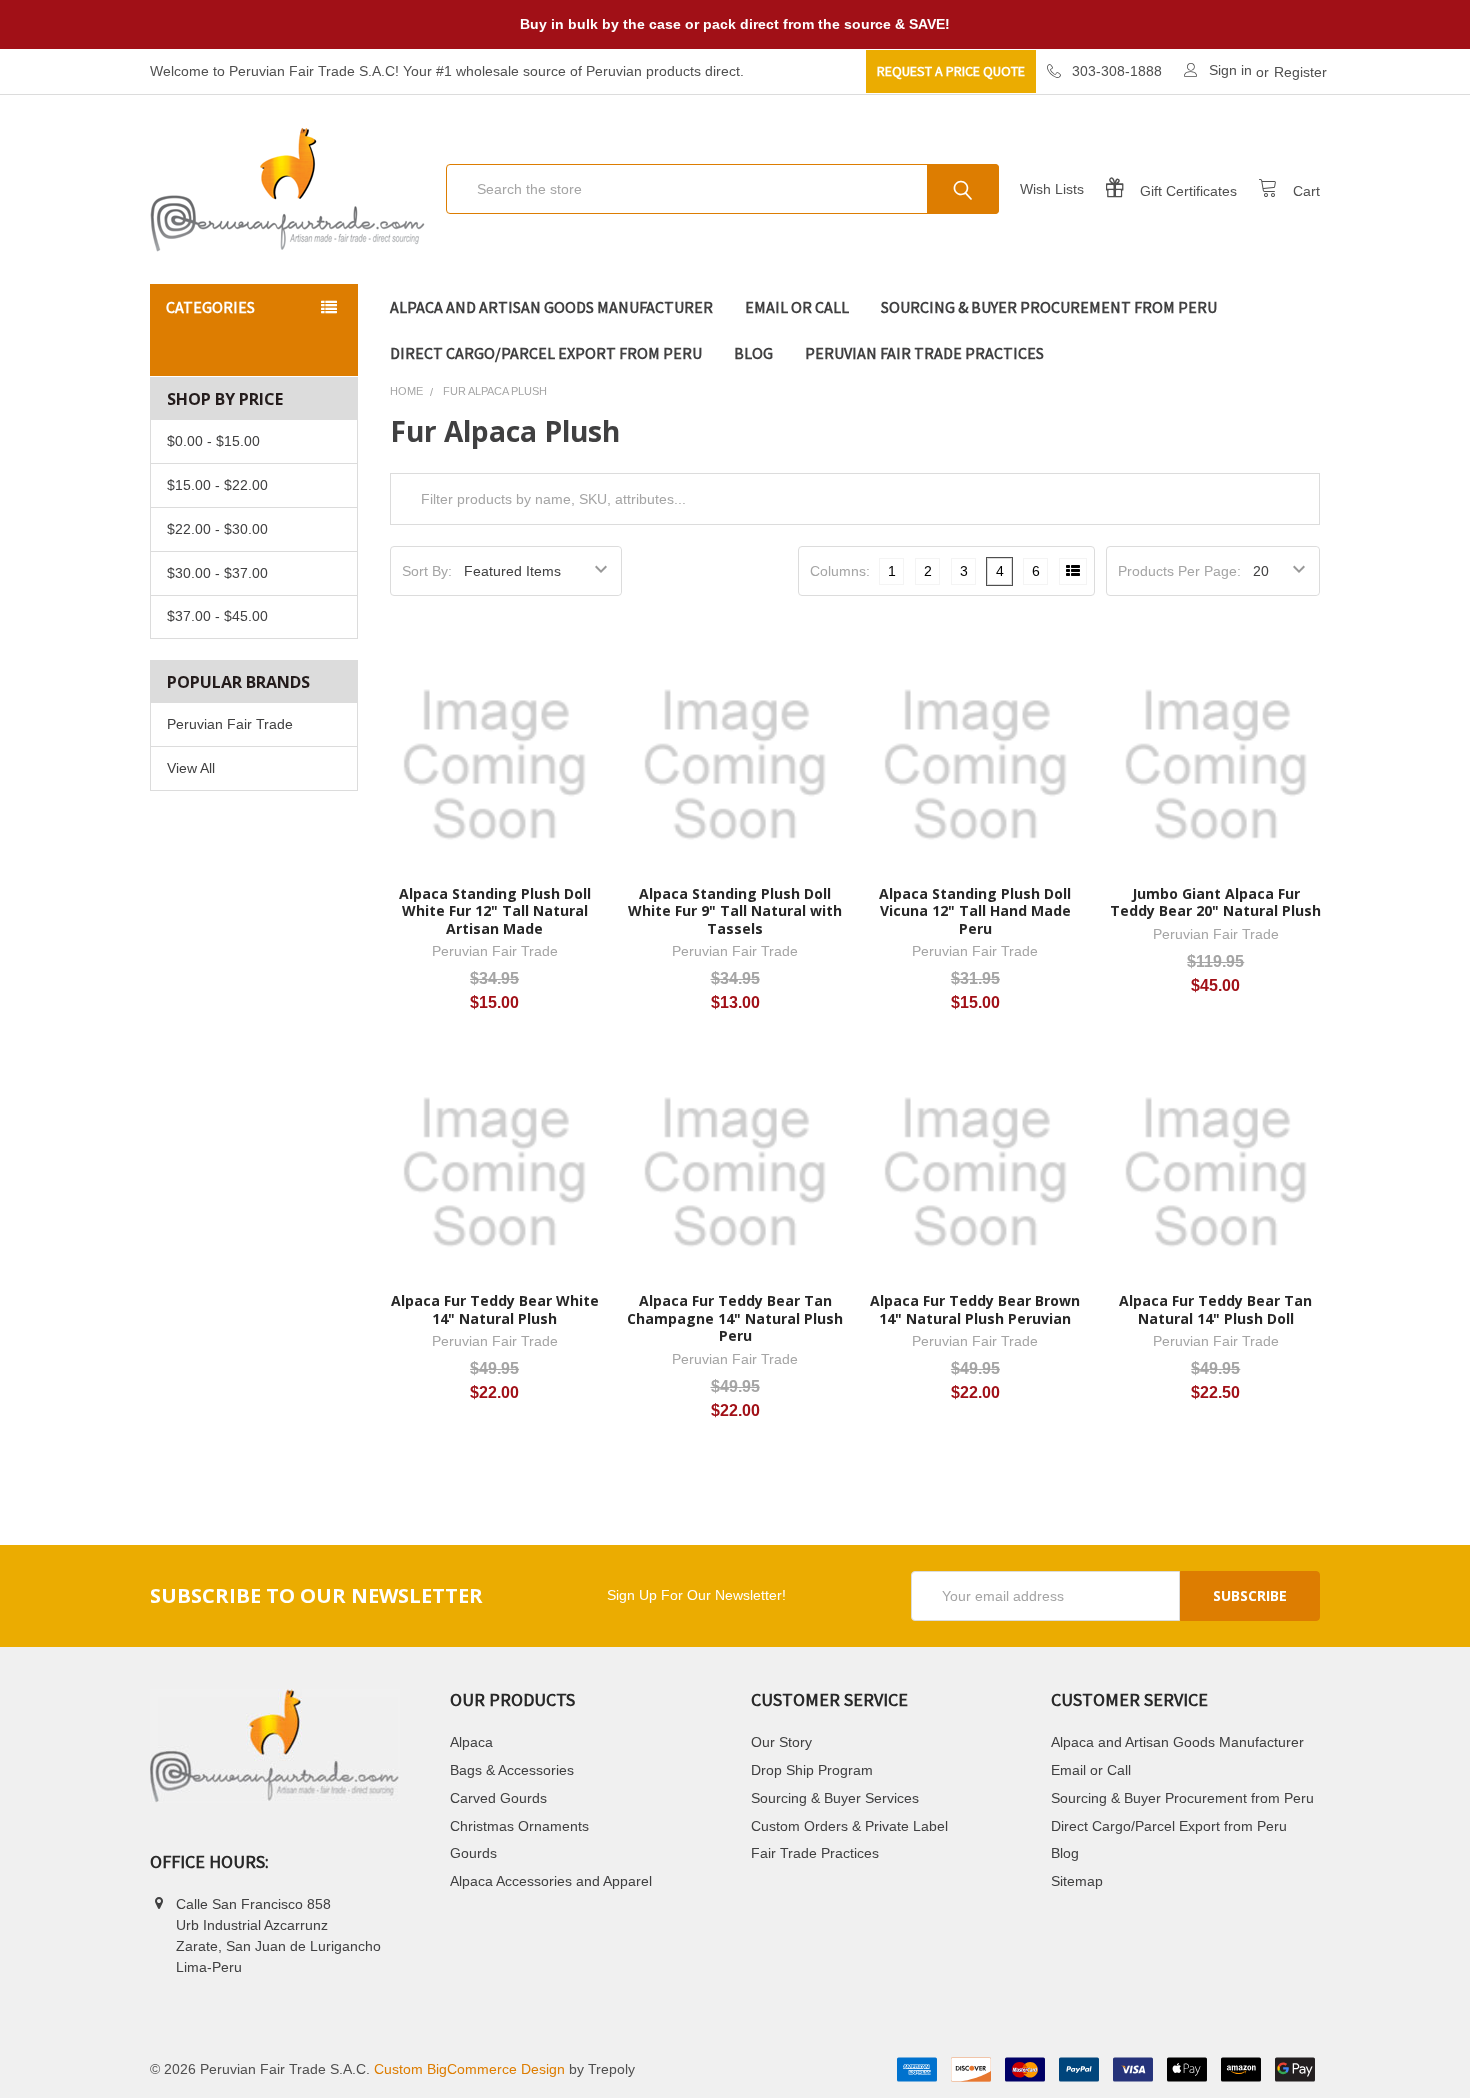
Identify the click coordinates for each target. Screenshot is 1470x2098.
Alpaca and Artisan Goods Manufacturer (551, 307)
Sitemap (1077, 1881)
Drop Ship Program (812, 1770)
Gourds (473, 1853)
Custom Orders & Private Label (849, 1826)
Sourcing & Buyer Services (835, 1798)
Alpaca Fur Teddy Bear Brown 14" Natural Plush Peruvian (975, 1309)
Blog (753, 353)
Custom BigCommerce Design (469, 2069)
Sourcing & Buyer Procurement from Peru (1049, 307)
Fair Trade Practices (815, 1853)
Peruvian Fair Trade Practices (924, 353)
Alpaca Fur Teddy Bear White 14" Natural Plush (495, 1309)
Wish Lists (1052, 189)
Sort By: (427, 571)
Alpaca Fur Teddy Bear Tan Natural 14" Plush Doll (1215, 1309)
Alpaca (471, 1742)
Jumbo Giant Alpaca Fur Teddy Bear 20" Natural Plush (1215, 902)
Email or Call (797, 307)
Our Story (781, 1742)
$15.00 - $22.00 (217, 485)
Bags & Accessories (512, 1770)
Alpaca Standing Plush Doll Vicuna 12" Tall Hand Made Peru (975, 911)
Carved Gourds (498, 1798)
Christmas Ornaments (519, 1826)
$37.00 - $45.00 (217, 616)
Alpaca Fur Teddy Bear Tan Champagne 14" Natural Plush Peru (735, 1318)
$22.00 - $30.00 (217, 529)
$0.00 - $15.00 (213, 441)
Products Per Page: (1179, 571)
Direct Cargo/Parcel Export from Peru (546, 353)
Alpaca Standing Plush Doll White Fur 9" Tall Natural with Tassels (735, 911)
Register (1300, 72)
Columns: (840, 571)
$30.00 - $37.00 (217, 573)
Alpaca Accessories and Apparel (551, 1881)
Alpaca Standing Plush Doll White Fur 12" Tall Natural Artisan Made (495, 911)
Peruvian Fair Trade (230, 724)
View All (191, 768)
